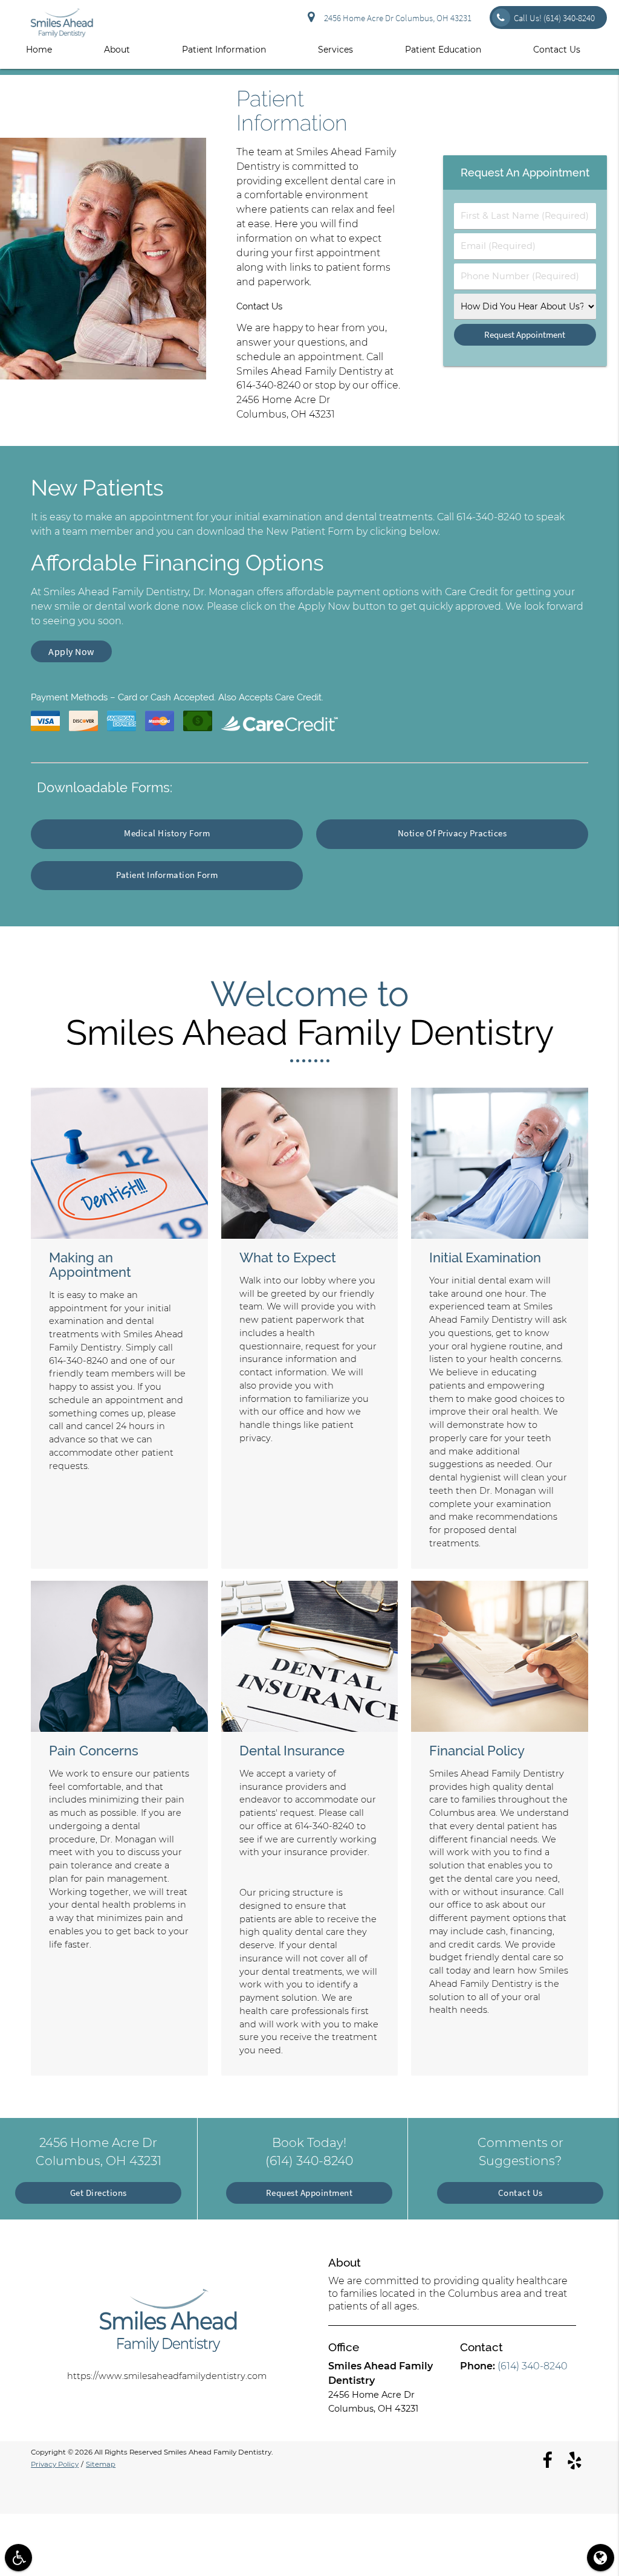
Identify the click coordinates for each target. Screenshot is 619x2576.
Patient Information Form (167, 875)
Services (335, 50)
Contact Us (557, 50)
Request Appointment (309, 2193)
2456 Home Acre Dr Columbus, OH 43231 (396, 18)
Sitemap (101, 2464)
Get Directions (99, 2193)
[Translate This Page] (601, 2558)
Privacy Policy (55, 2464)
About (117, 50)
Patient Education (443, 50)
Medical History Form (167, 833)
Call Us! (554, 18)
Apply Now (71, 651)
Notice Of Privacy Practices (452, 833)
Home (39, 50)
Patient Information (224, 50)
